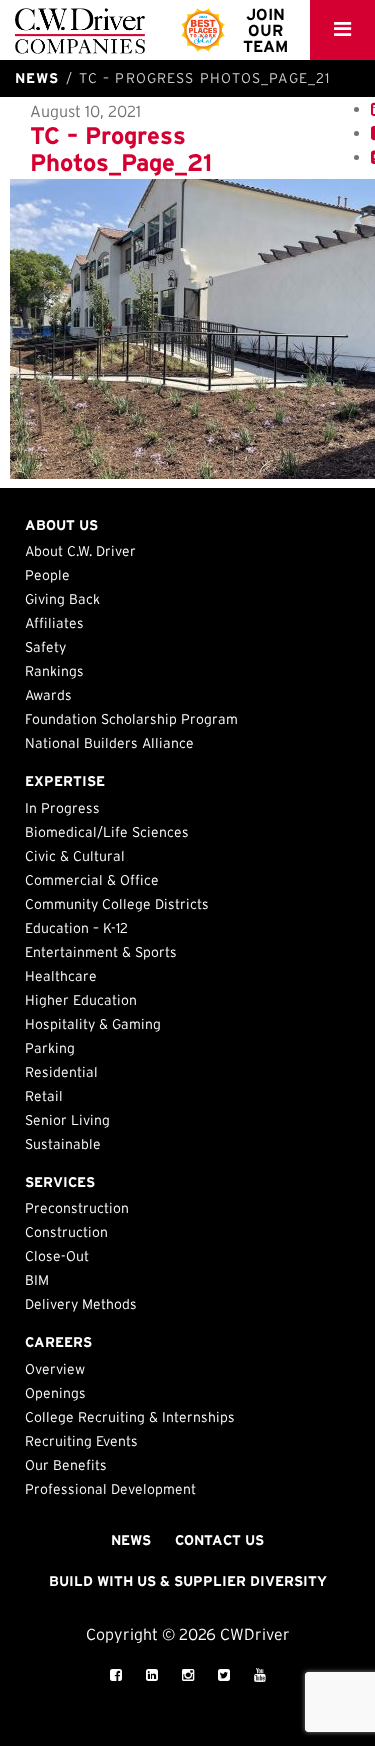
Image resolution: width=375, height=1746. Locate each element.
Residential (61, 1072)
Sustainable (63, 1144)
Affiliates (54, 623)
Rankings (54, 671)
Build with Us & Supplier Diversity (188, 1581)
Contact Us (219, 1540)
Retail (44, 1096)
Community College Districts (117, 904)
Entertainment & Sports (101, 952)
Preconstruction (77, 1208)
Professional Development (110, 1489)
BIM (37, 1280)
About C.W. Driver (80, 551)
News (131, 1540)
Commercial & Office (92, 880)
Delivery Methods (81, 1304)
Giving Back (62, 599)
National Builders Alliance (109, 743)
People (47, 575)
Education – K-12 (76, 928)
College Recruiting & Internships (130, 1417)
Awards (48, 695)
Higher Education (81, 1000)
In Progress (62, 808)
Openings (55, 1393)
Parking (50, 1048)
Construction (66, 1232)
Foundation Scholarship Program (131, 719)
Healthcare (61, 976)
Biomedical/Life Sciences (107, 832)
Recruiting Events (81, 1441)
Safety (45, 647)
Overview (55, 1369)
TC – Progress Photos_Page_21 (121, 148)
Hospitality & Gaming (93, 1024)
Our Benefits (66, 1465)
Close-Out (57, 1256)
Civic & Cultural (75, 856)
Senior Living (67, 1120)
